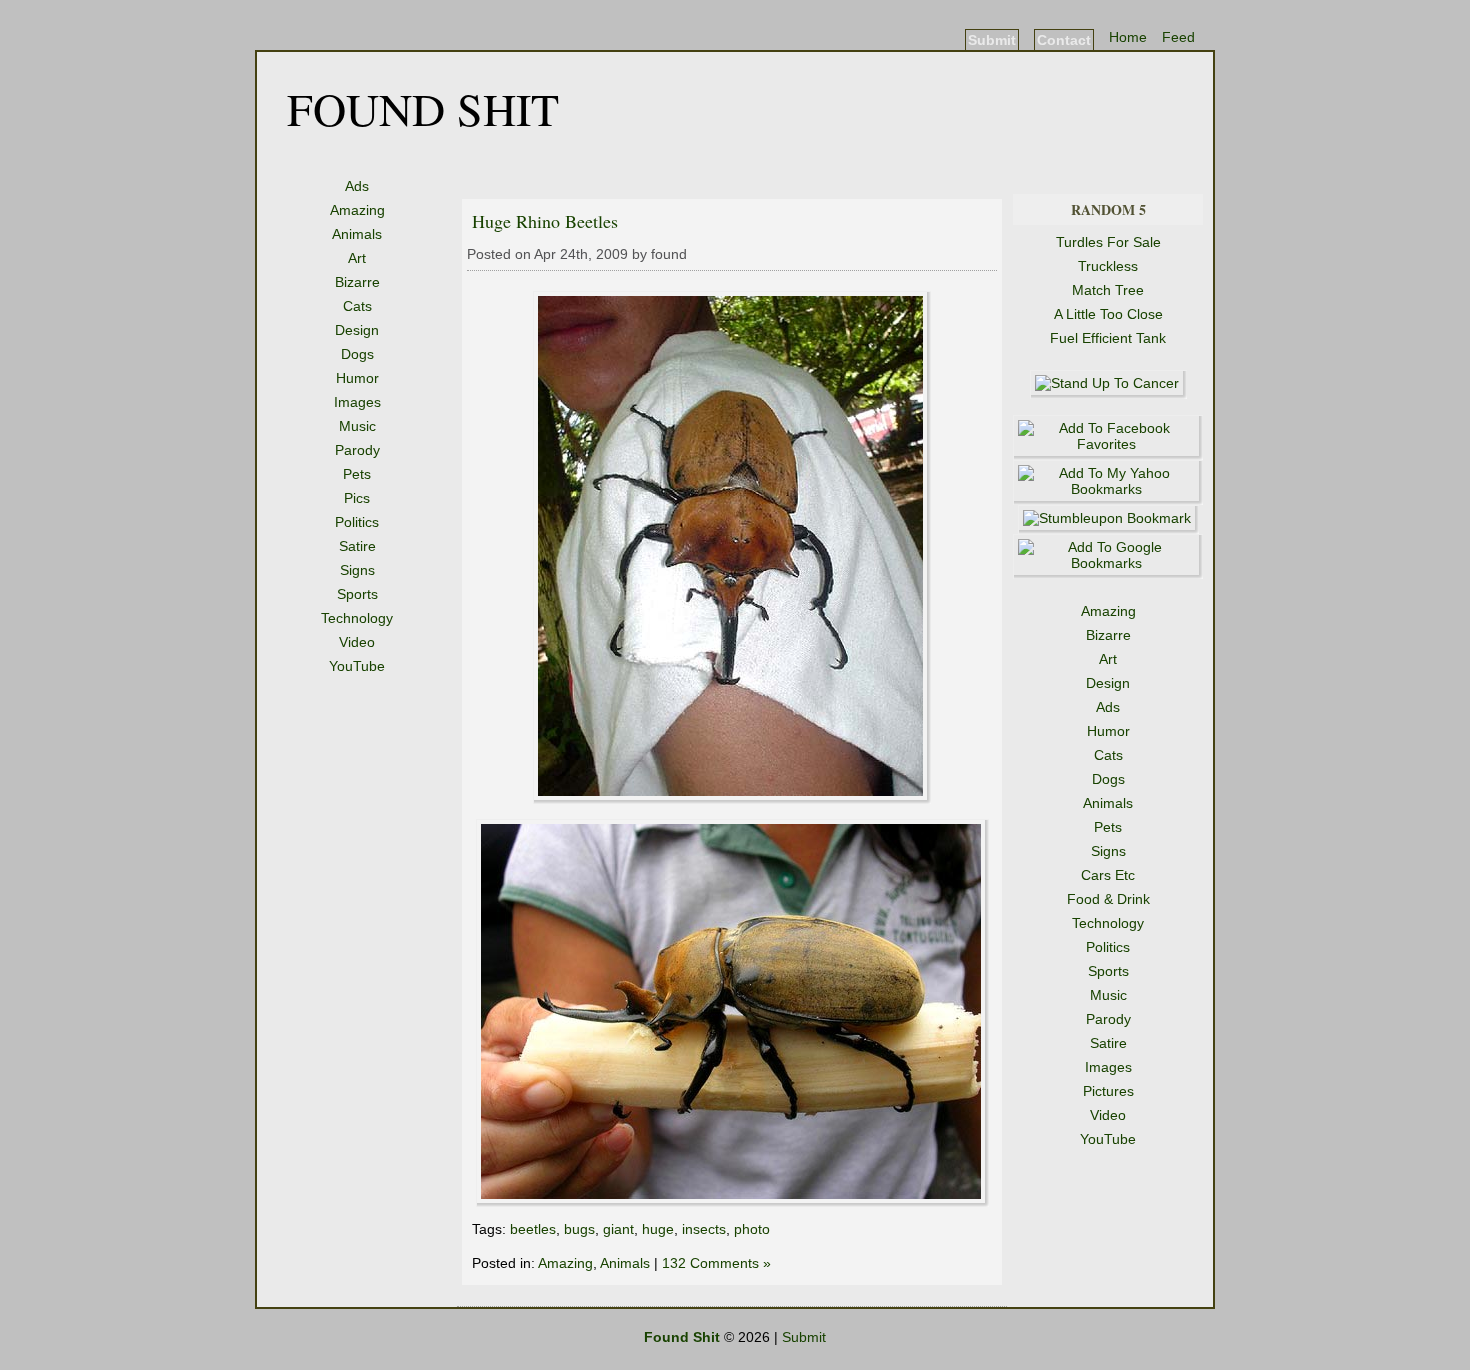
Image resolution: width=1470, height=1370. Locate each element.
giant (618, 1229)
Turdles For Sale (1108, 242)
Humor (357, 378)
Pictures (1108, 1091)
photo (752, 1229)
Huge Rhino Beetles (545, 221)
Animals (357, 234)
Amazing (357, 210)
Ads (357, 186)
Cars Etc (1108, 875)
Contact (1064, 40)
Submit (992, 40)
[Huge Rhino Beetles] (732, 799)
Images (357, 402)
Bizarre (357, 282)
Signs (357, 570)
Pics (357, 498)
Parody (357, 450)
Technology (357, 618)
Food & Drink (1108, 899)
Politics (357, 522)
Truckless (1108, 266)
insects (704, 1229)
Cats (357, 306)
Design (357, 330)
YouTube (357, 666)
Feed (1178, 37)
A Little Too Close (1108, 314)
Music (357, 426)
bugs (579, 1229)
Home (1128, 37)
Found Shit (423, 108)
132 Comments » (716, 1263)
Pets (357, 474)
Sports (357, 594)
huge (658, 1229)
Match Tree (1108, 290)
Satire (357, 546)
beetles (533, 1229)
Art (357, 258)
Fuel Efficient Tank (1108, 338)
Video (357, 642)
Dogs (357, 354)
